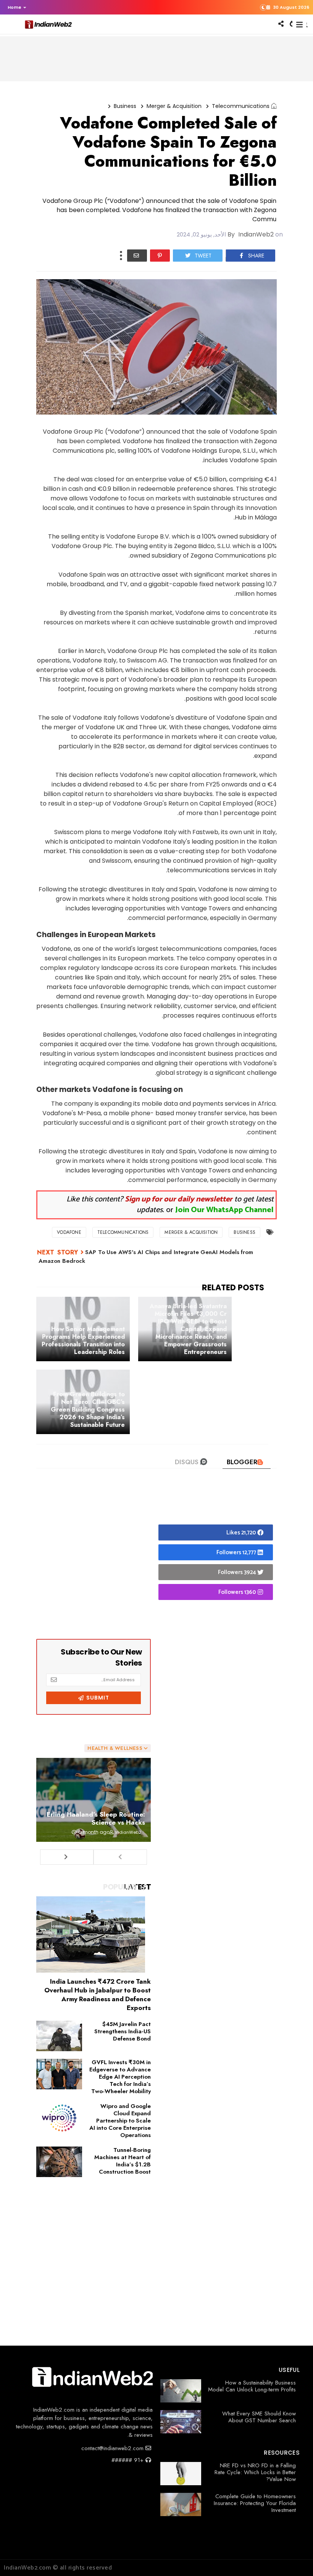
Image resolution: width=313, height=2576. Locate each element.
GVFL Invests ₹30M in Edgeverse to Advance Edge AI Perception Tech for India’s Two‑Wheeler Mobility (120, 2077)
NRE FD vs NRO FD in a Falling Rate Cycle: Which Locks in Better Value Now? (255, 2472)
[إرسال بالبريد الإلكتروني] (137, 256)
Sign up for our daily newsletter (179, 1199)
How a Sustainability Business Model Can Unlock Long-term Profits (252, 2386)
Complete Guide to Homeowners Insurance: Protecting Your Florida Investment (255, 2503)
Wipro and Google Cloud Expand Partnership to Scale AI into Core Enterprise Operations (120, 2121)
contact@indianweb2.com (113, 2448)
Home (15, 7)
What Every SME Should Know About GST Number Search (259, 2417)
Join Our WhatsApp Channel (224, 1210)
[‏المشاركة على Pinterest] (160, 256)
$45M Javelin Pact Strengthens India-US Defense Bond (123, 2031)
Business (125, 106)
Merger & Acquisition (174, 106)
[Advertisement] (94, 1561)
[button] (15, 7)
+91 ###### (128, 2460)
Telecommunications (241, 106)
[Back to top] (294, 2558)
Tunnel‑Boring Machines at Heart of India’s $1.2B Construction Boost (123, 2161)
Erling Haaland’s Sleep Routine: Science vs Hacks (96, 1818)
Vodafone (69, 1232)
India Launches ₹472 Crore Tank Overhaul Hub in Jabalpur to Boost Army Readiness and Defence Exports (98, 1995)
